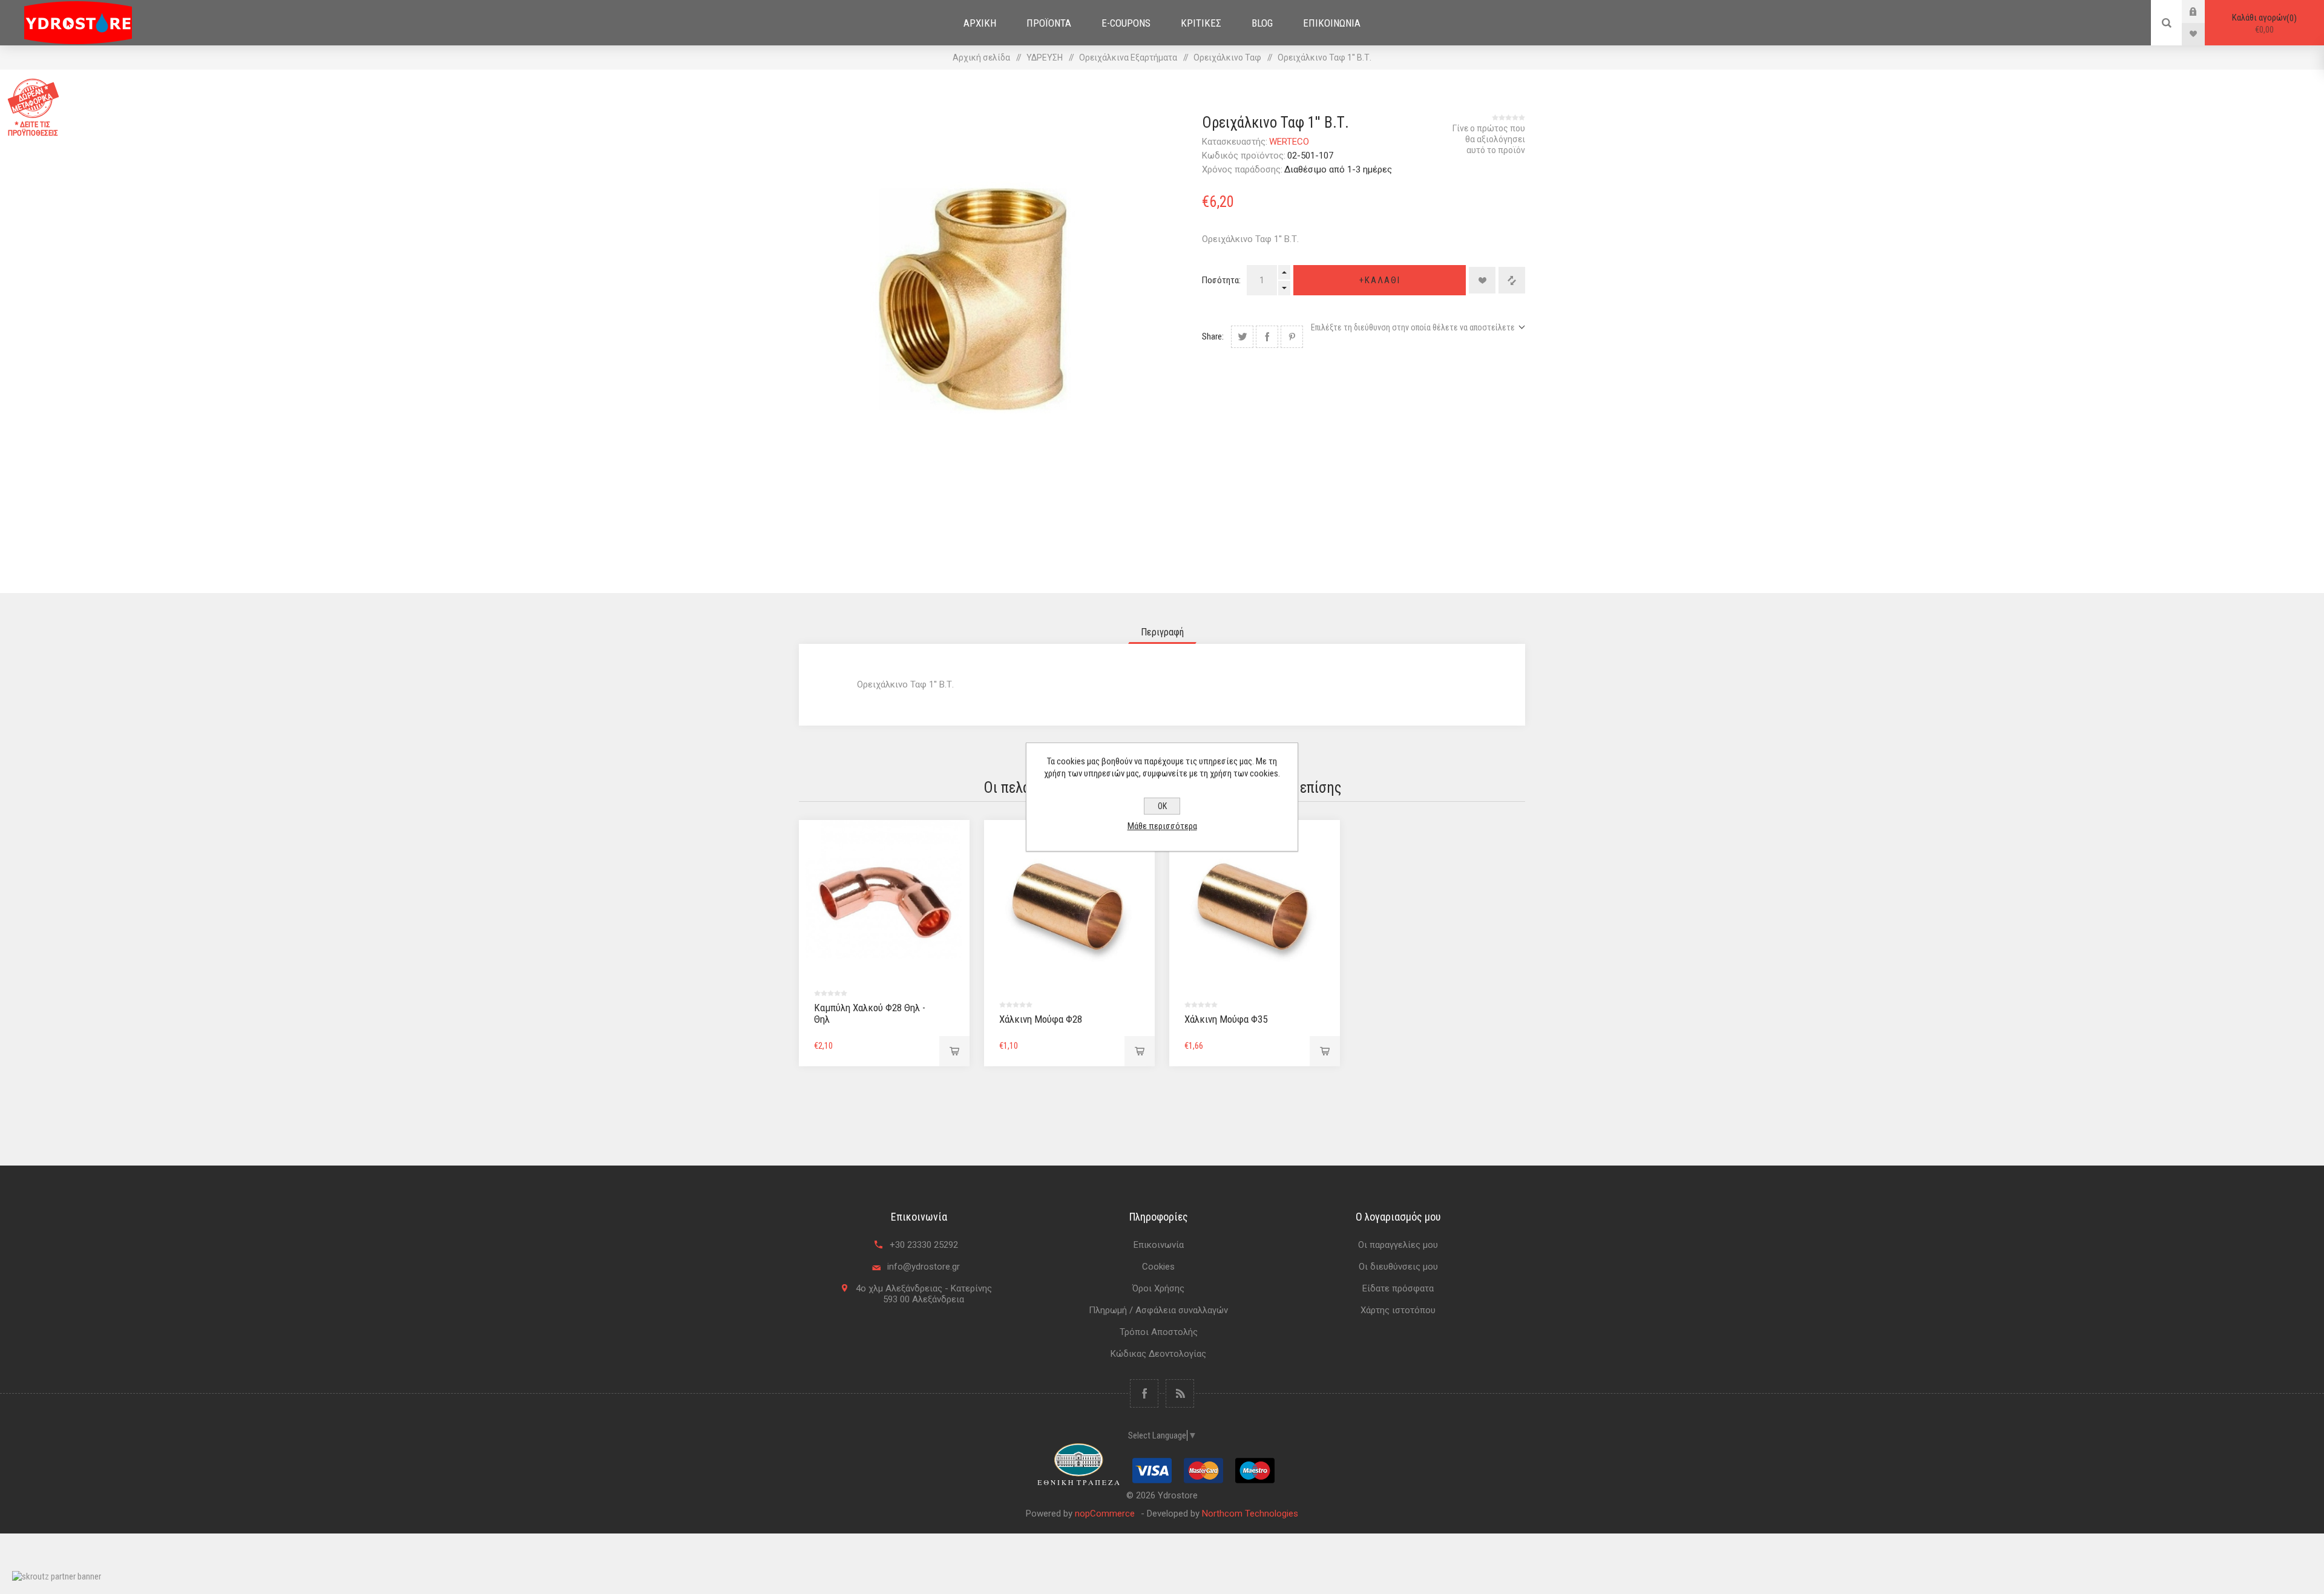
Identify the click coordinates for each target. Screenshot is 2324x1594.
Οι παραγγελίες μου (1398, 1245)
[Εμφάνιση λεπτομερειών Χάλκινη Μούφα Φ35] (1255, 905)
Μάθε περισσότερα (1162, 826)
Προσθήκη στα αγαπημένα (1482, 280)
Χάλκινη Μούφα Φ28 (1041, 1019)
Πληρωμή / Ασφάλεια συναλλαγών (1158, 1310)
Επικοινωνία (1159, 1245)
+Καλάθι (1380, 280)
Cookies (1158, 1267)
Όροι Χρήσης (1158, 1288)
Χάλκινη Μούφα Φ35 (1226, 1019)
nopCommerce (1105, 1514)
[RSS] (1180, 1393)
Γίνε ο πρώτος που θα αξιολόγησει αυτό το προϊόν (1489, 139)
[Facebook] (1144, 1393)
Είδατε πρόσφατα (1398, 1288)
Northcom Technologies (1250, 1514)
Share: (1213, 336)
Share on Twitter (1242, 337)
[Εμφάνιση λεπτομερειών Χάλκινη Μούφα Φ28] (1069, 905)
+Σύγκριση (1512, 280)
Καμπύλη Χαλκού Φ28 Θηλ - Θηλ (870, 1013)
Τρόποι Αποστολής (1159, 1332)
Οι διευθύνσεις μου (1398, 1267)
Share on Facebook (1267, 337)
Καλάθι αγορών (2263, 24)
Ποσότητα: (1221, 280)
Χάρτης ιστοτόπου (1398, 1310)
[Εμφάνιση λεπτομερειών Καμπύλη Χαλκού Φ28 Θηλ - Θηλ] (884, 905)
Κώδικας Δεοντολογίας (1158, 1354)
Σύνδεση (2202, 11)
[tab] (1162, 632)
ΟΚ (1162, 806)
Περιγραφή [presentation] (1162, 632)
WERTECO (1289, 142)
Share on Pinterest (1292, 337)
